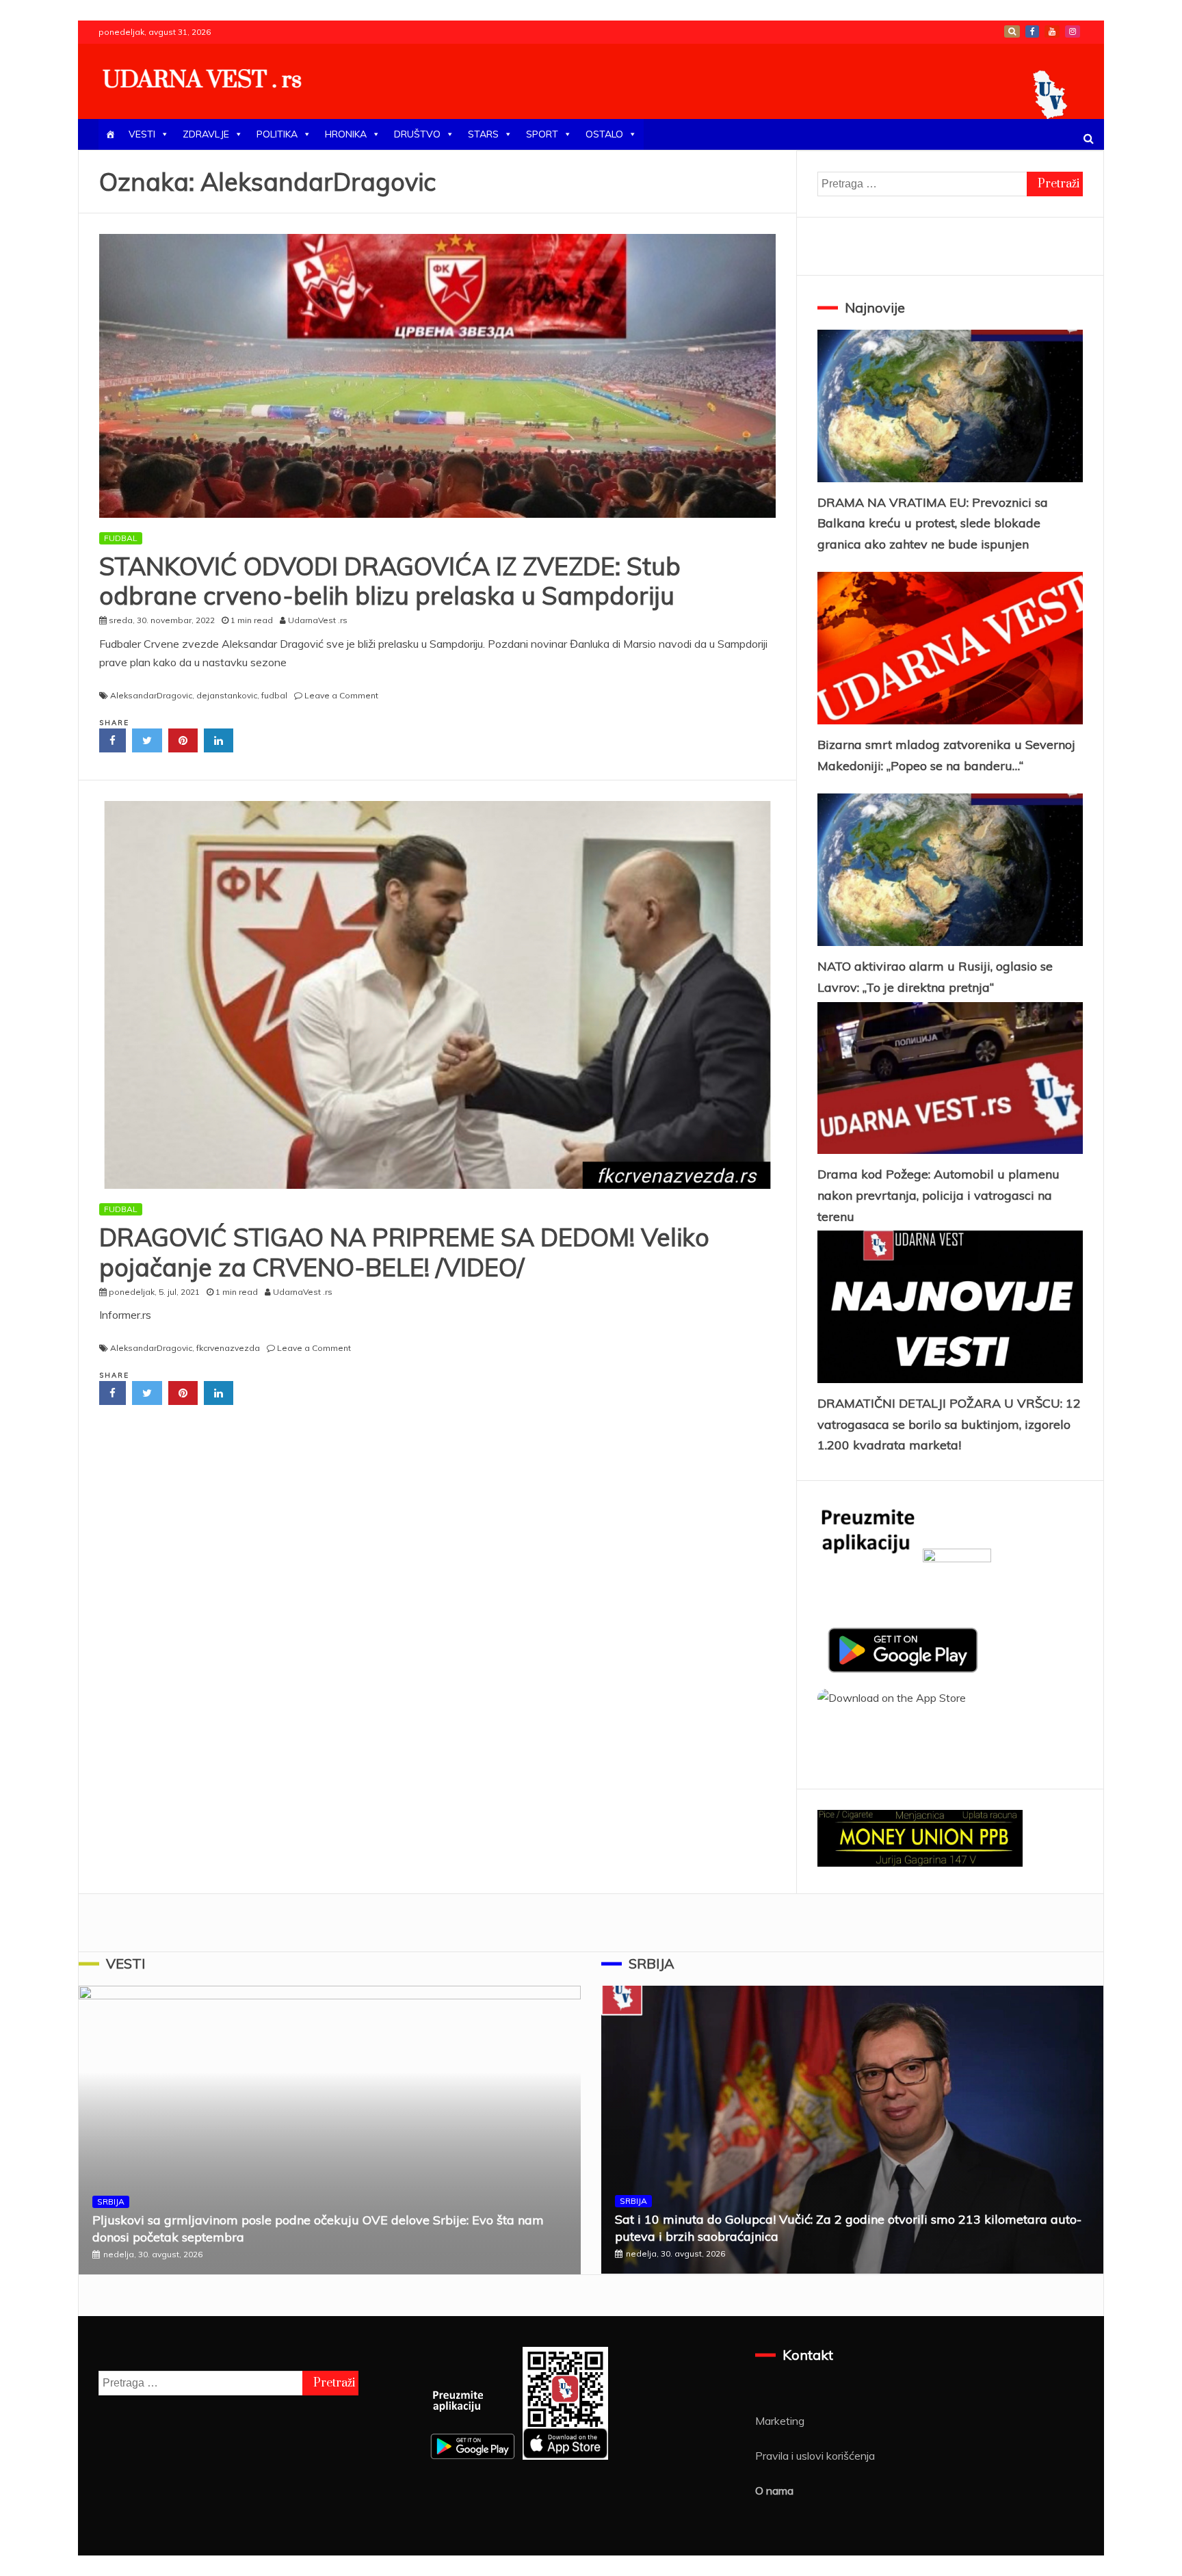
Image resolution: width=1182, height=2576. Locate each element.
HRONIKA (346, 134)
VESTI (142, 134)
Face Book (1032, 31)
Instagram (1073, 31)
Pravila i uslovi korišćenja (815, 2456)
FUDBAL (121, 538)
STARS (483, 134)
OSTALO (604, 134)
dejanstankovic (227, 695)
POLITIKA (277, 134)
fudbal (274, 695)
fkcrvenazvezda (228, 1348)
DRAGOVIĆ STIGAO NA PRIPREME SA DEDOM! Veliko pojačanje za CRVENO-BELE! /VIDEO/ (404, 1252)
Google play (1012, 31)
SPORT (542, 134)
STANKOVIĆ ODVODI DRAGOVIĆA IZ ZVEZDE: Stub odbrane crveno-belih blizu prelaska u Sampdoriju (390, 581)
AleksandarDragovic (151, 695)
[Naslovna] (110, 134)
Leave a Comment (341, 695)
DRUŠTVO (417, 134)
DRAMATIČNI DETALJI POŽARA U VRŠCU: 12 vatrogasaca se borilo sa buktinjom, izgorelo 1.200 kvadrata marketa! (949, 1424)
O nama (774, 2490)
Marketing (780, 2421)
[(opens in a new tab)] (437, 995)
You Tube (1052, 31)
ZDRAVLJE (206, 134)
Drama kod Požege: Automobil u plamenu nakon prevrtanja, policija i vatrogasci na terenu (938, 1195)
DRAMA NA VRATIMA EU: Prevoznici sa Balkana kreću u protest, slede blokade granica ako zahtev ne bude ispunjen (933, 523)
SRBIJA (111, 2202)
